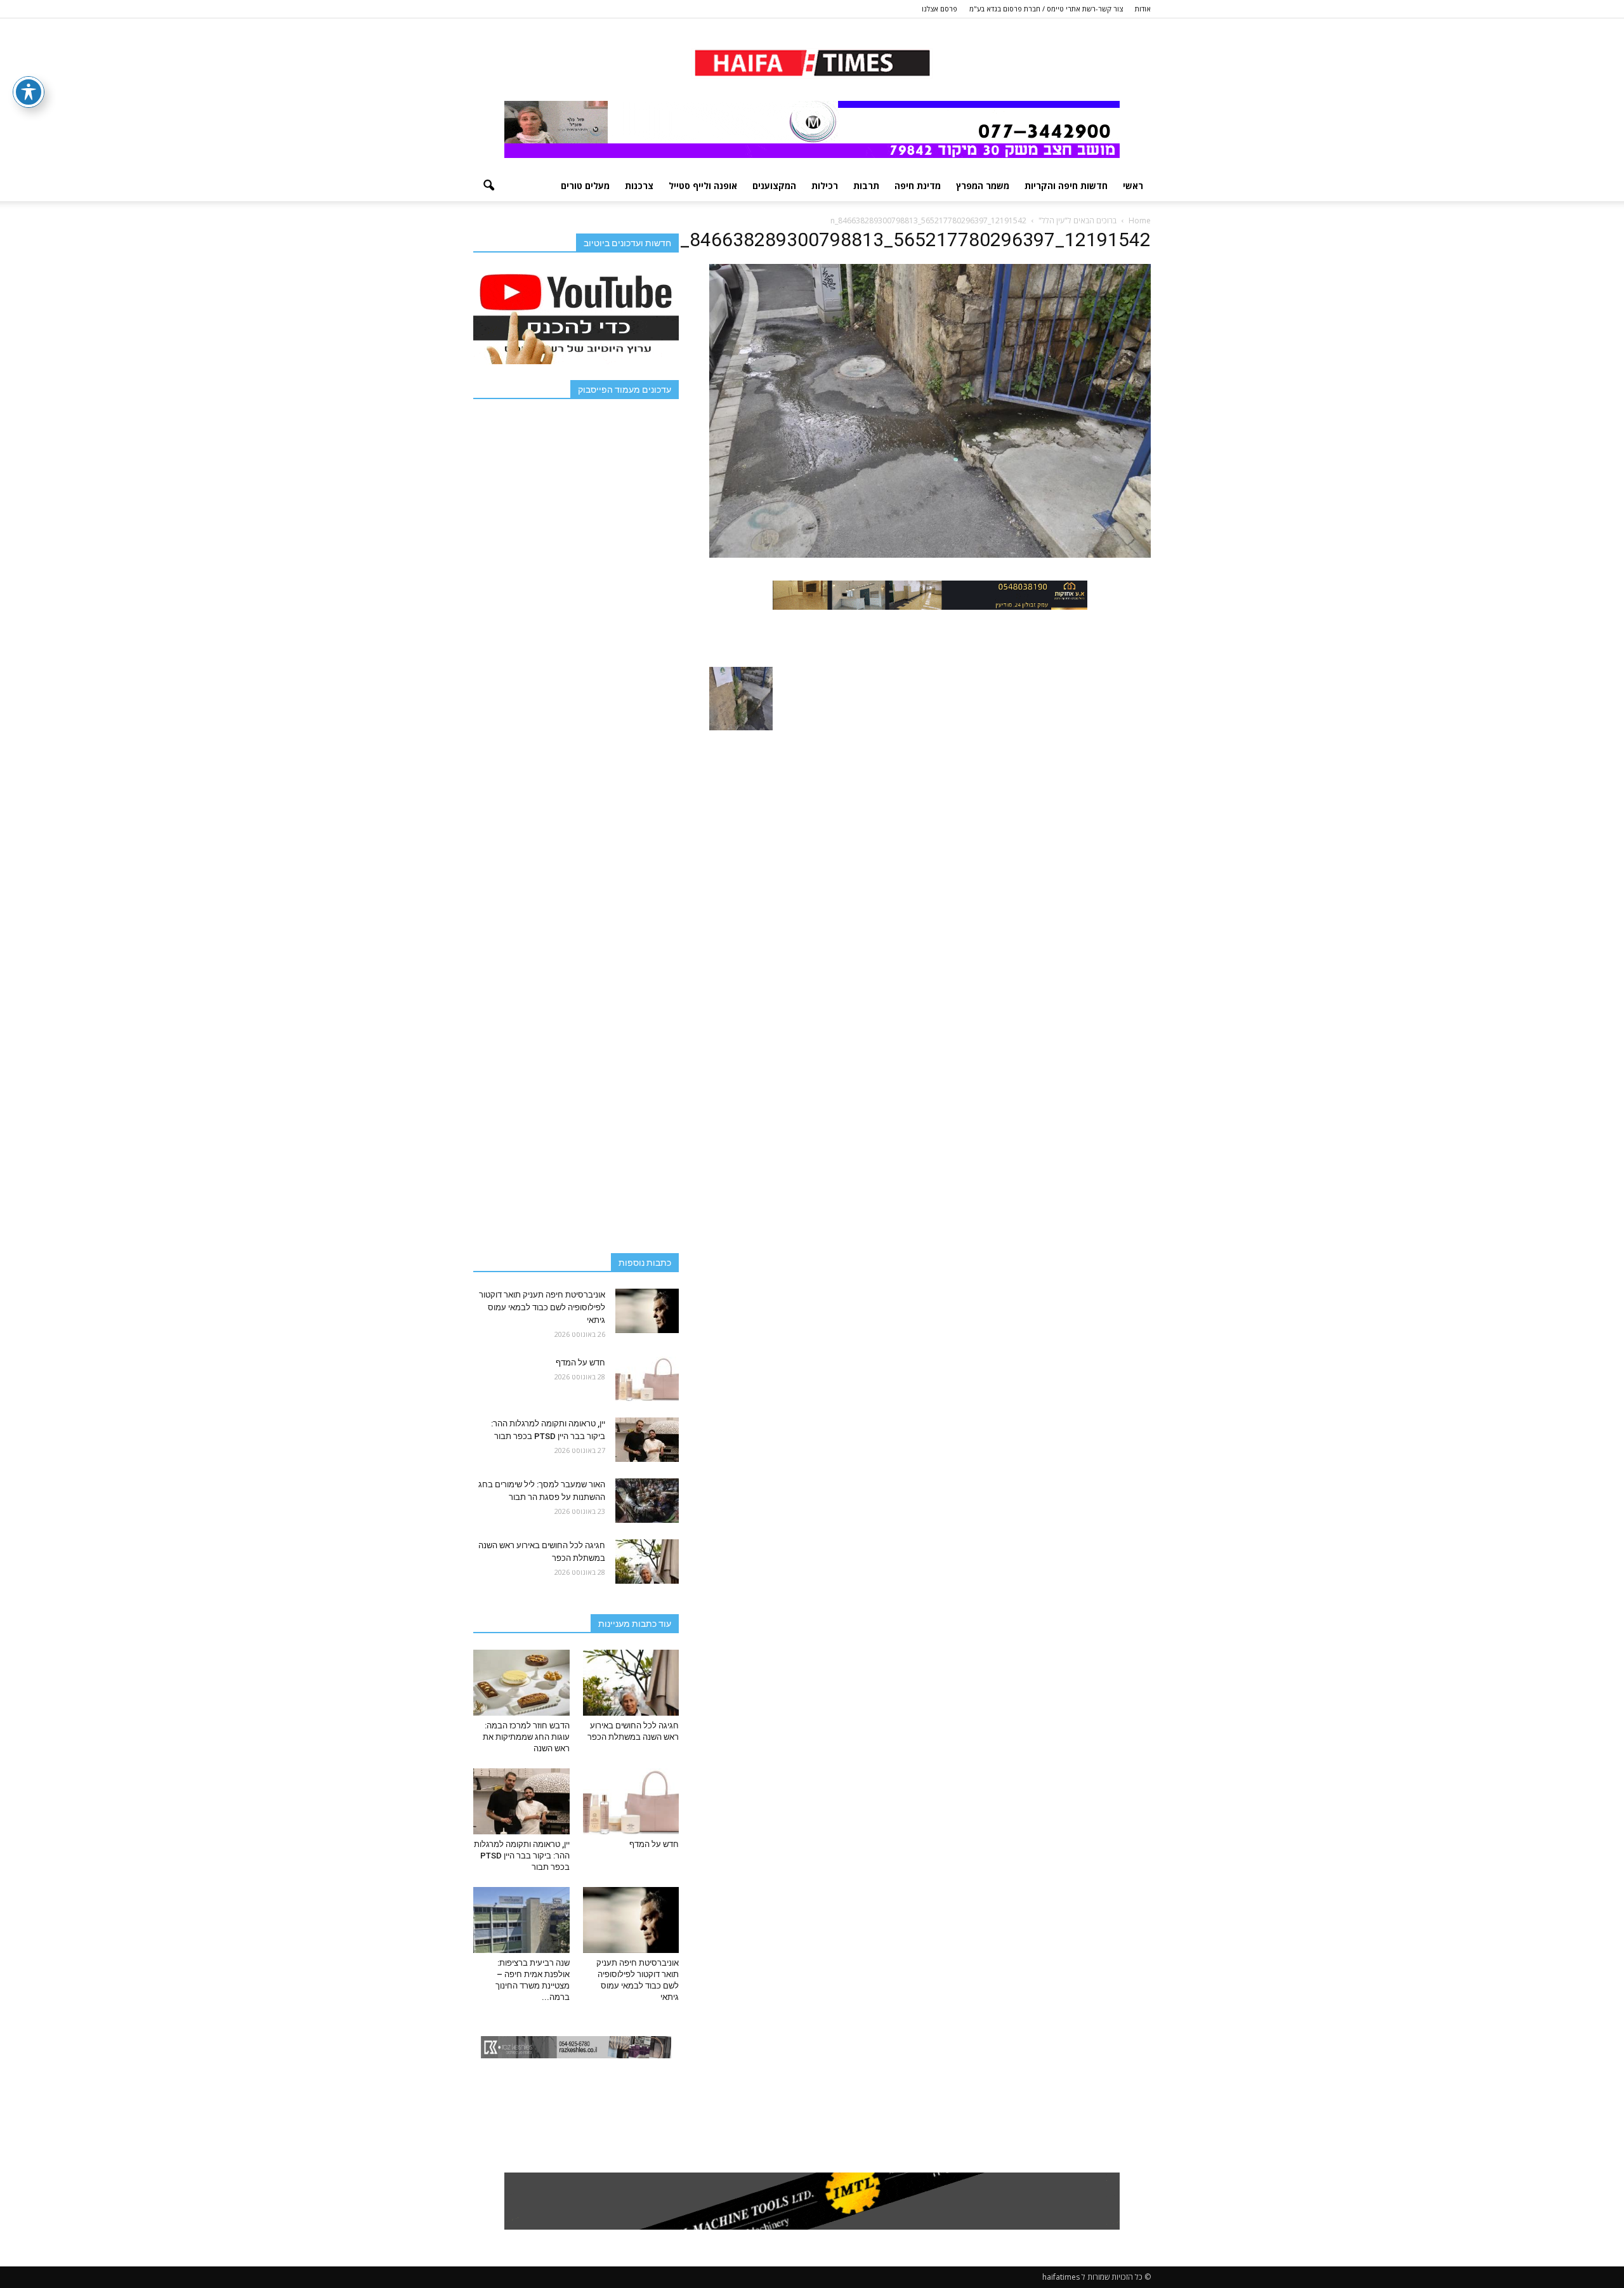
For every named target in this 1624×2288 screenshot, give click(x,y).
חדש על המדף (580, 1363)
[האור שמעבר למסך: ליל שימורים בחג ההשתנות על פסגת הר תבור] (647, 1501)
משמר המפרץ (983, 186)
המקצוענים (774, 186)
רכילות (825, 186)
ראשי (1133, 186)
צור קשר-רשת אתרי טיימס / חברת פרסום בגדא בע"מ (1046, 9)
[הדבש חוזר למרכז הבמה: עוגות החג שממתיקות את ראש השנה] (521, 1683)
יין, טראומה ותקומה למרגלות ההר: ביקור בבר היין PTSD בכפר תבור (522, 1856)
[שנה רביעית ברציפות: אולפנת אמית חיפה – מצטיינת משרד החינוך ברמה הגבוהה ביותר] (521, 1920)
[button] (488, 186)
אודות (1143, 9)
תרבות (866, 186)
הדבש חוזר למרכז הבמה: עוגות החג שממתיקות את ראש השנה (526, 1737)
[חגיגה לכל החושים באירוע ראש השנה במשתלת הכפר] (647, 1561)
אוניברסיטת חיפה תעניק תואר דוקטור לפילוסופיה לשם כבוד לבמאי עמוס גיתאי (542, 1307)
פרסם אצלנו (940, 9)
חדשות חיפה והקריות (1066, 186)
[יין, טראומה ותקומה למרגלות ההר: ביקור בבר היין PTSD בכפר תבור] (647, 1440)
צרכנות (639, 186)
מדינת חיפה (918, 186)
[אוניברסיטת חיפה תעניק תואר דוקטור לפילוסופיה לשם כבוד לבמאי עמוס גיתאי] (647, 1311)
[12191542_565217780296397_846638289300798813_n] (930, 555)
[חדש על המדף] (647, 1379)
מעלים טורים (585, 186)
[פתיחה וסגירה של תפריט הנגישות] (29, 92)
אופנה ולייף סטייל (703, 186)
